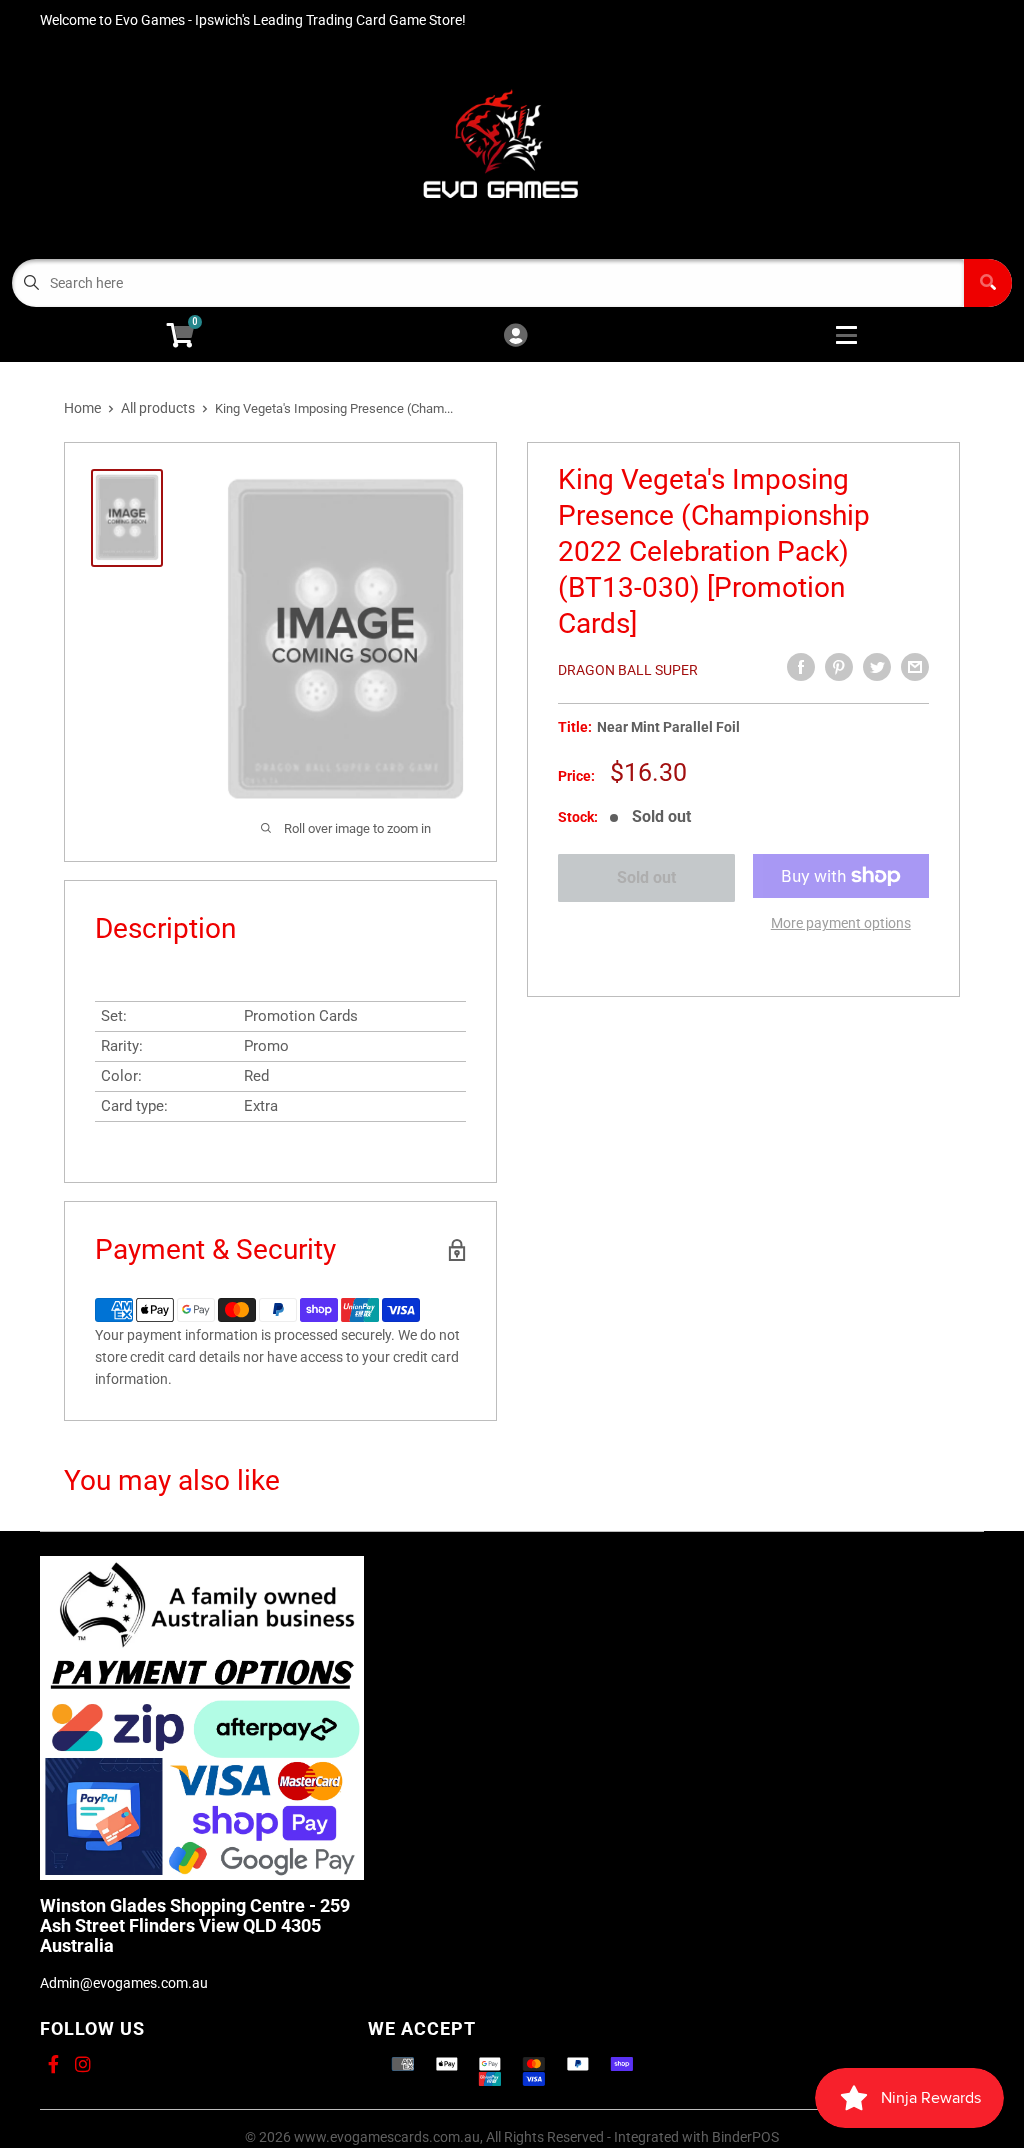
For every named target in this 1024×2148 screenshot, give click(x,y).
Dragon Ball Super (628, 670)
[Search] (988, 283)
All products (158, 408)
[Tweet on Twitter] (877, 667)
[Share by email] (915, 667)
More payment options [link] (841, 923)
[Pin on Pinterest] (839, 667)
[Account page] (515, 336)
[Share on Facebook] (801, 667)
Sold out (646, 877)
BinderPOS (745, 2137)
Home (82, 408)
